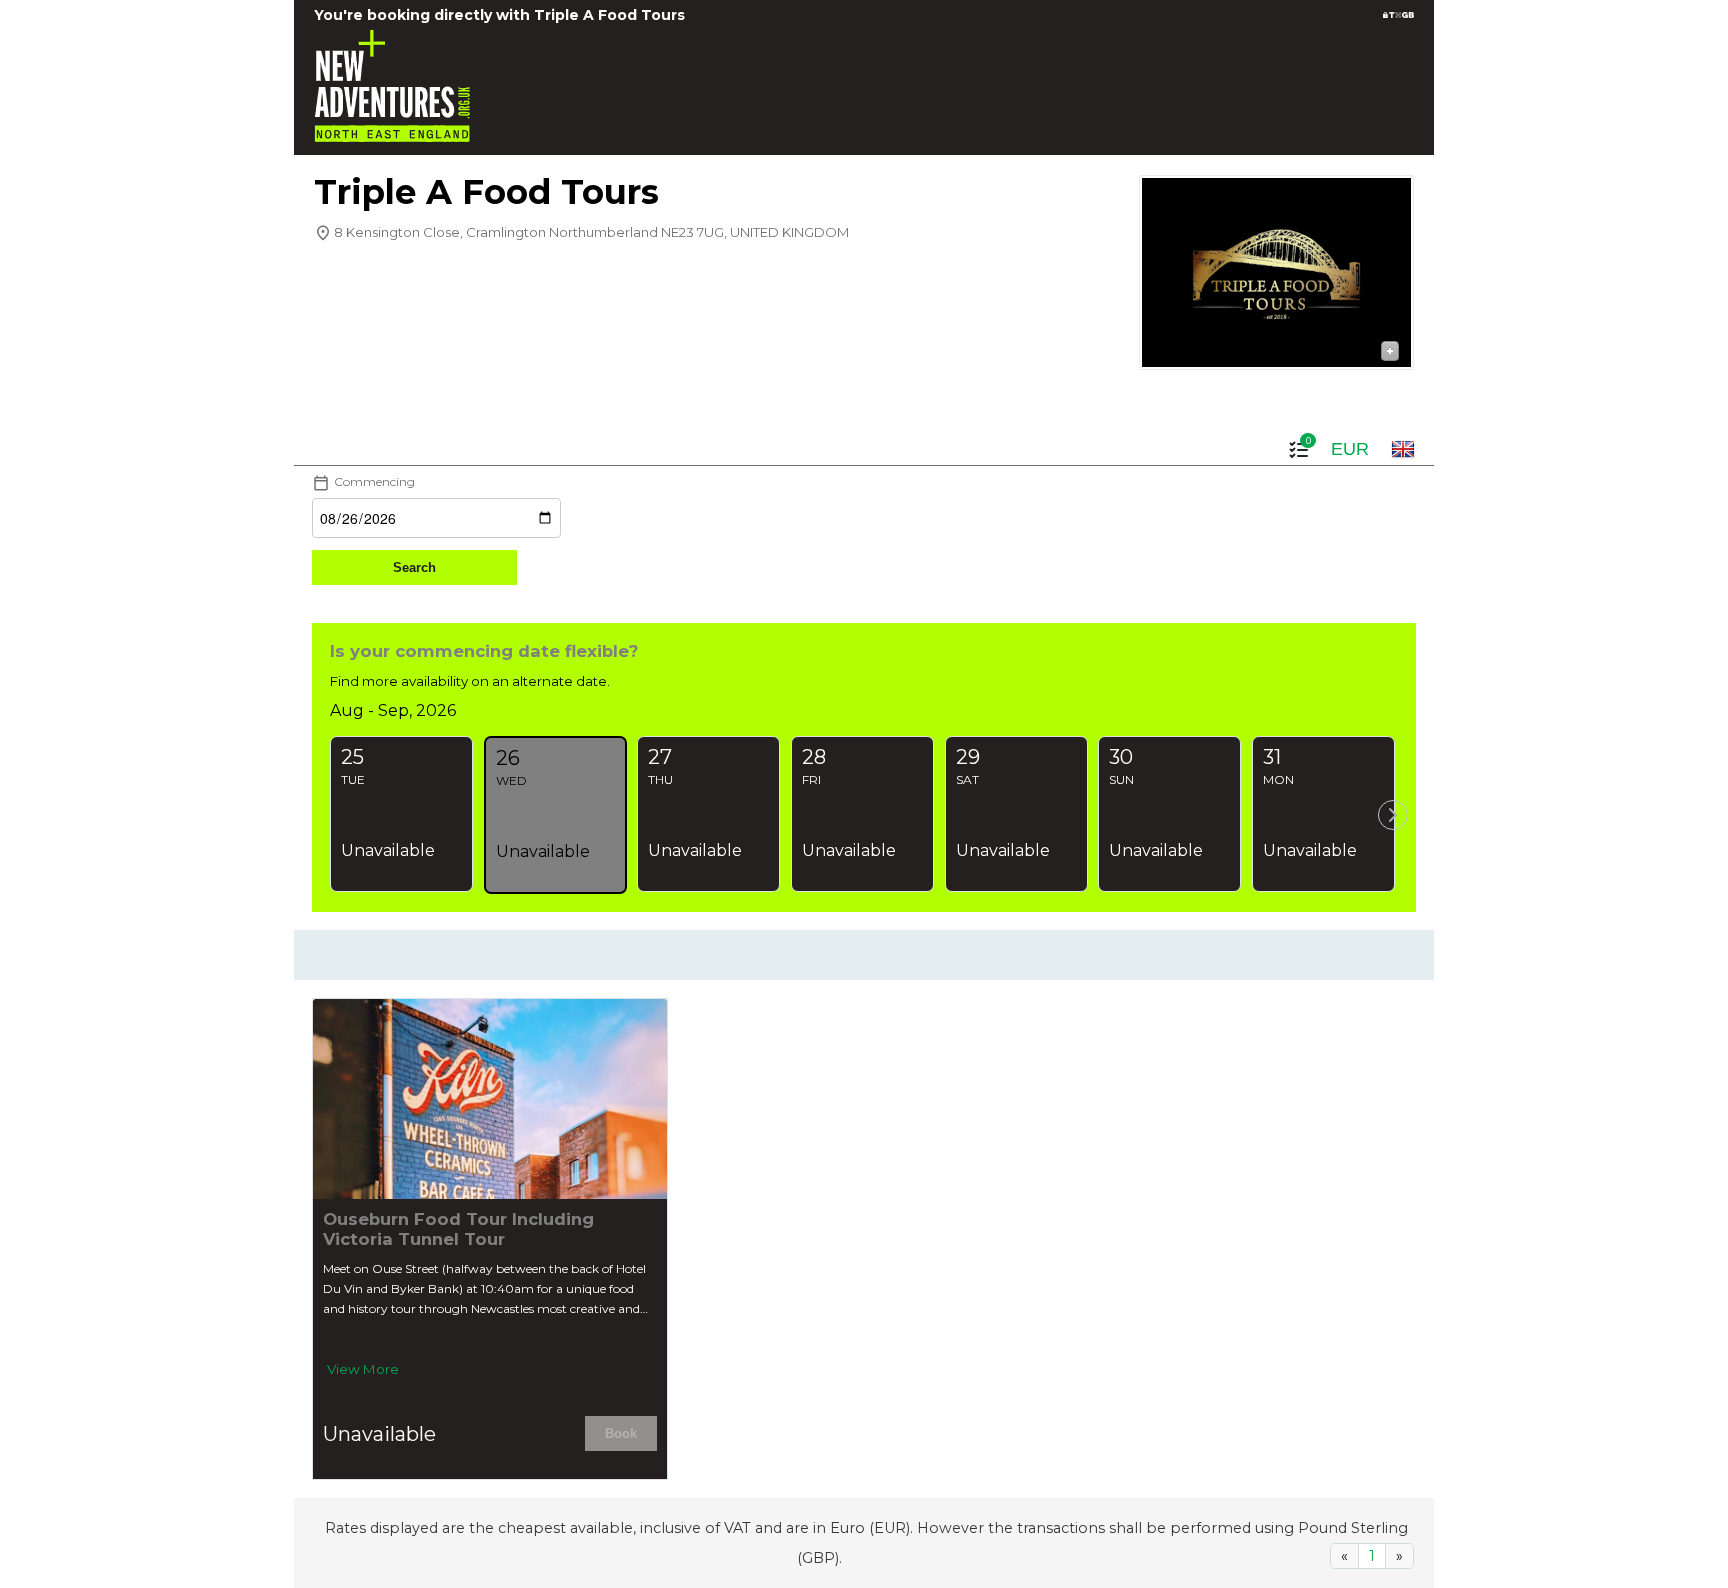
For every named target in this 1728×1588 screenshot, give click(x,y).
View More (363, 1369)
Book (621, 1433)
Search (414, 567)
